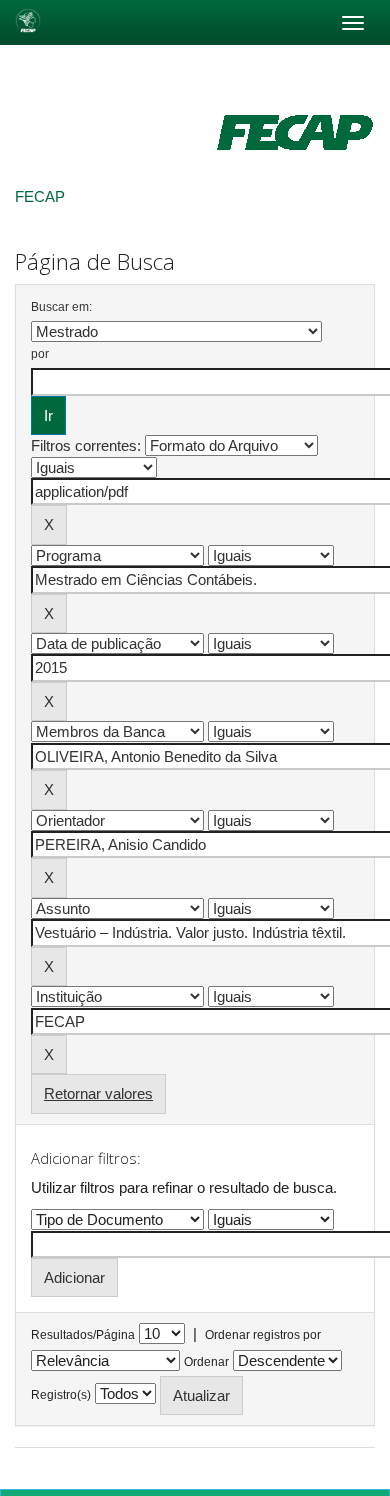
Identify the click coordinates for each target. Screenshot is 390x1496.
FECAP (40, 196)
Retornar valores (98, 1093)
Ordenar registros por (263, 1335)
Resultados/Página (83, 1335)
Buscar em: (61, 307)
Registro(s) (61, 1395)
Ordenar (206, 1362)
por (40, 354)
